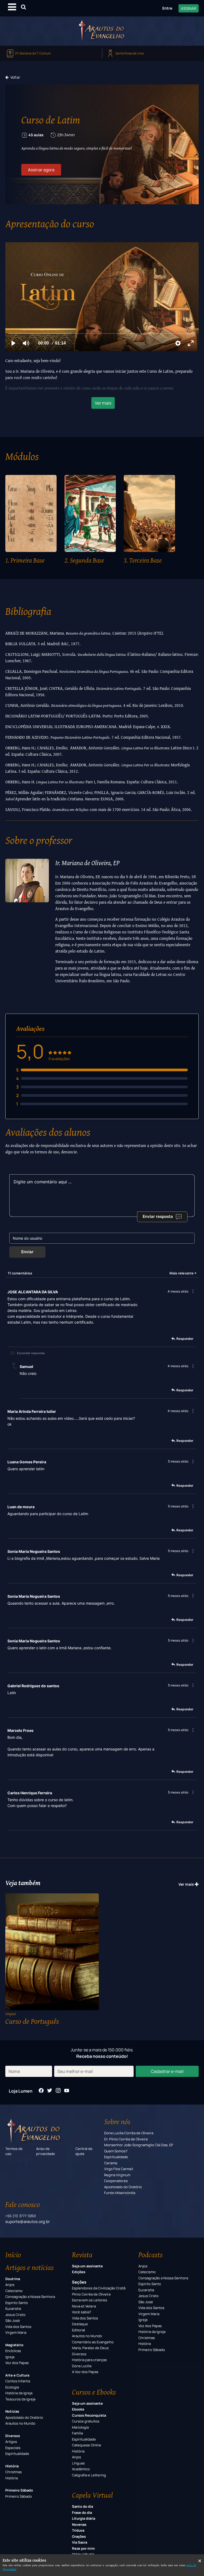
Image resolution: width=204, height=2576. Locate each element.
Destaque (80, 2324)
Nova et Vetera (84, 2306)
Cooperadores (116, 2181)
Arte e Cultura (17, 2375)
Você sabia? (82, 2312)
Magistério (14, 2345)
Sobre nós (117, 2122)
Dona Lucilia (82, 2366)
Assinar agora (41, 170)
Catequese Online (87, 2445)
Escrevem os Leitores (90, 2300)
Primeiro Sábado (19, 2490)
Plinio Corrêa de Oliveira (91, 2294)
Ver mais (103, 403)
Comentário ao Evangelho (93, 2342)
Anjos (10, 2285)
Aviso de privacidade (46, 2151)
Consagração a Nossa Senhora (30, 2297)
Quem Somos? (116, 2151)
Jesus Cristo (15, 2315)
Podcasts (150, 2255)
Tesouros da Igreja (20, 2399)
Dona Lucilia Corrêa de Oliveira (129, 2133)
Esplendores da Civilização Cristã (99, 2288)
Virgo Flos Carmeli (119, 2169)
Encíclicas (13, 2351)
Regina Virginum (117, 2175)
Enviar (27, 1252)
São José (13, 2320)
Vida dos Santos (18, 2327)
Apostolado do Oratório (123, 2187)
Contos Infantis (18, 2381)
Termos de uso (14, 2151)
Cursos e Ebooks (94, 2392)
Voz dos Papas (17, 2363)
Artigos (11, 2442)
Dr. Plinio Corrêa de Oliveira (126, 2139)
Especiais (13, 2448)
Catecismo (14, 2291)
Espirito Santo (17, 2303)
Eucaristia (13, 2309)
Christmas (14, 2472)
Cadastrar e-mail (167, 2071)
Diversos (13, 2436)
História (12, 2466)
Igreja (10, 2357)
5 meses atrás (178, 1461)
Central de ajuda (84, 2151)
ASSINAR (189, 8)
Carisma (111, 2163)
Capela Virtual (92, 2495)
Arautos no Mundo (20, 2423)
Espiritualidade (116, 2157)
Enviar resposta (158, 1216)
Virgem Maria (16, 2332)
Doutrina (13, 2279)
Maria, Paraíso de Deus (90, 2348)
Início (13, 2255)
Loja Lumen (21, 2091)
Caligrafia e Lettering (89, 2475)
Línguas (78, 2463)
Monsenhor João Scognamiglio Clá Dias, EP (139, 2145)
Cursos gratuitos (86, 2421)
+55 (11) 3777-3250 (21, 2216)
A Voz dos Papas (85, 2372)
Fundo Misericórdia (120, 2193)
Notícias (12, 2411)
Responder (185, 1339)
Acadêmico (81, 2469)
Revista (82, 2255)
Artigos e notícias (29, 2267)
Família (77, 2433)
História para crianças (89, 2360)
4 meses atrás (178, 1291)
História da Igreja (19, 2393)
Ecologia (12, 2387)
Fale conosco (23, 2204)
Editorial (78, 2330)
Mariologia (80, 2427)
